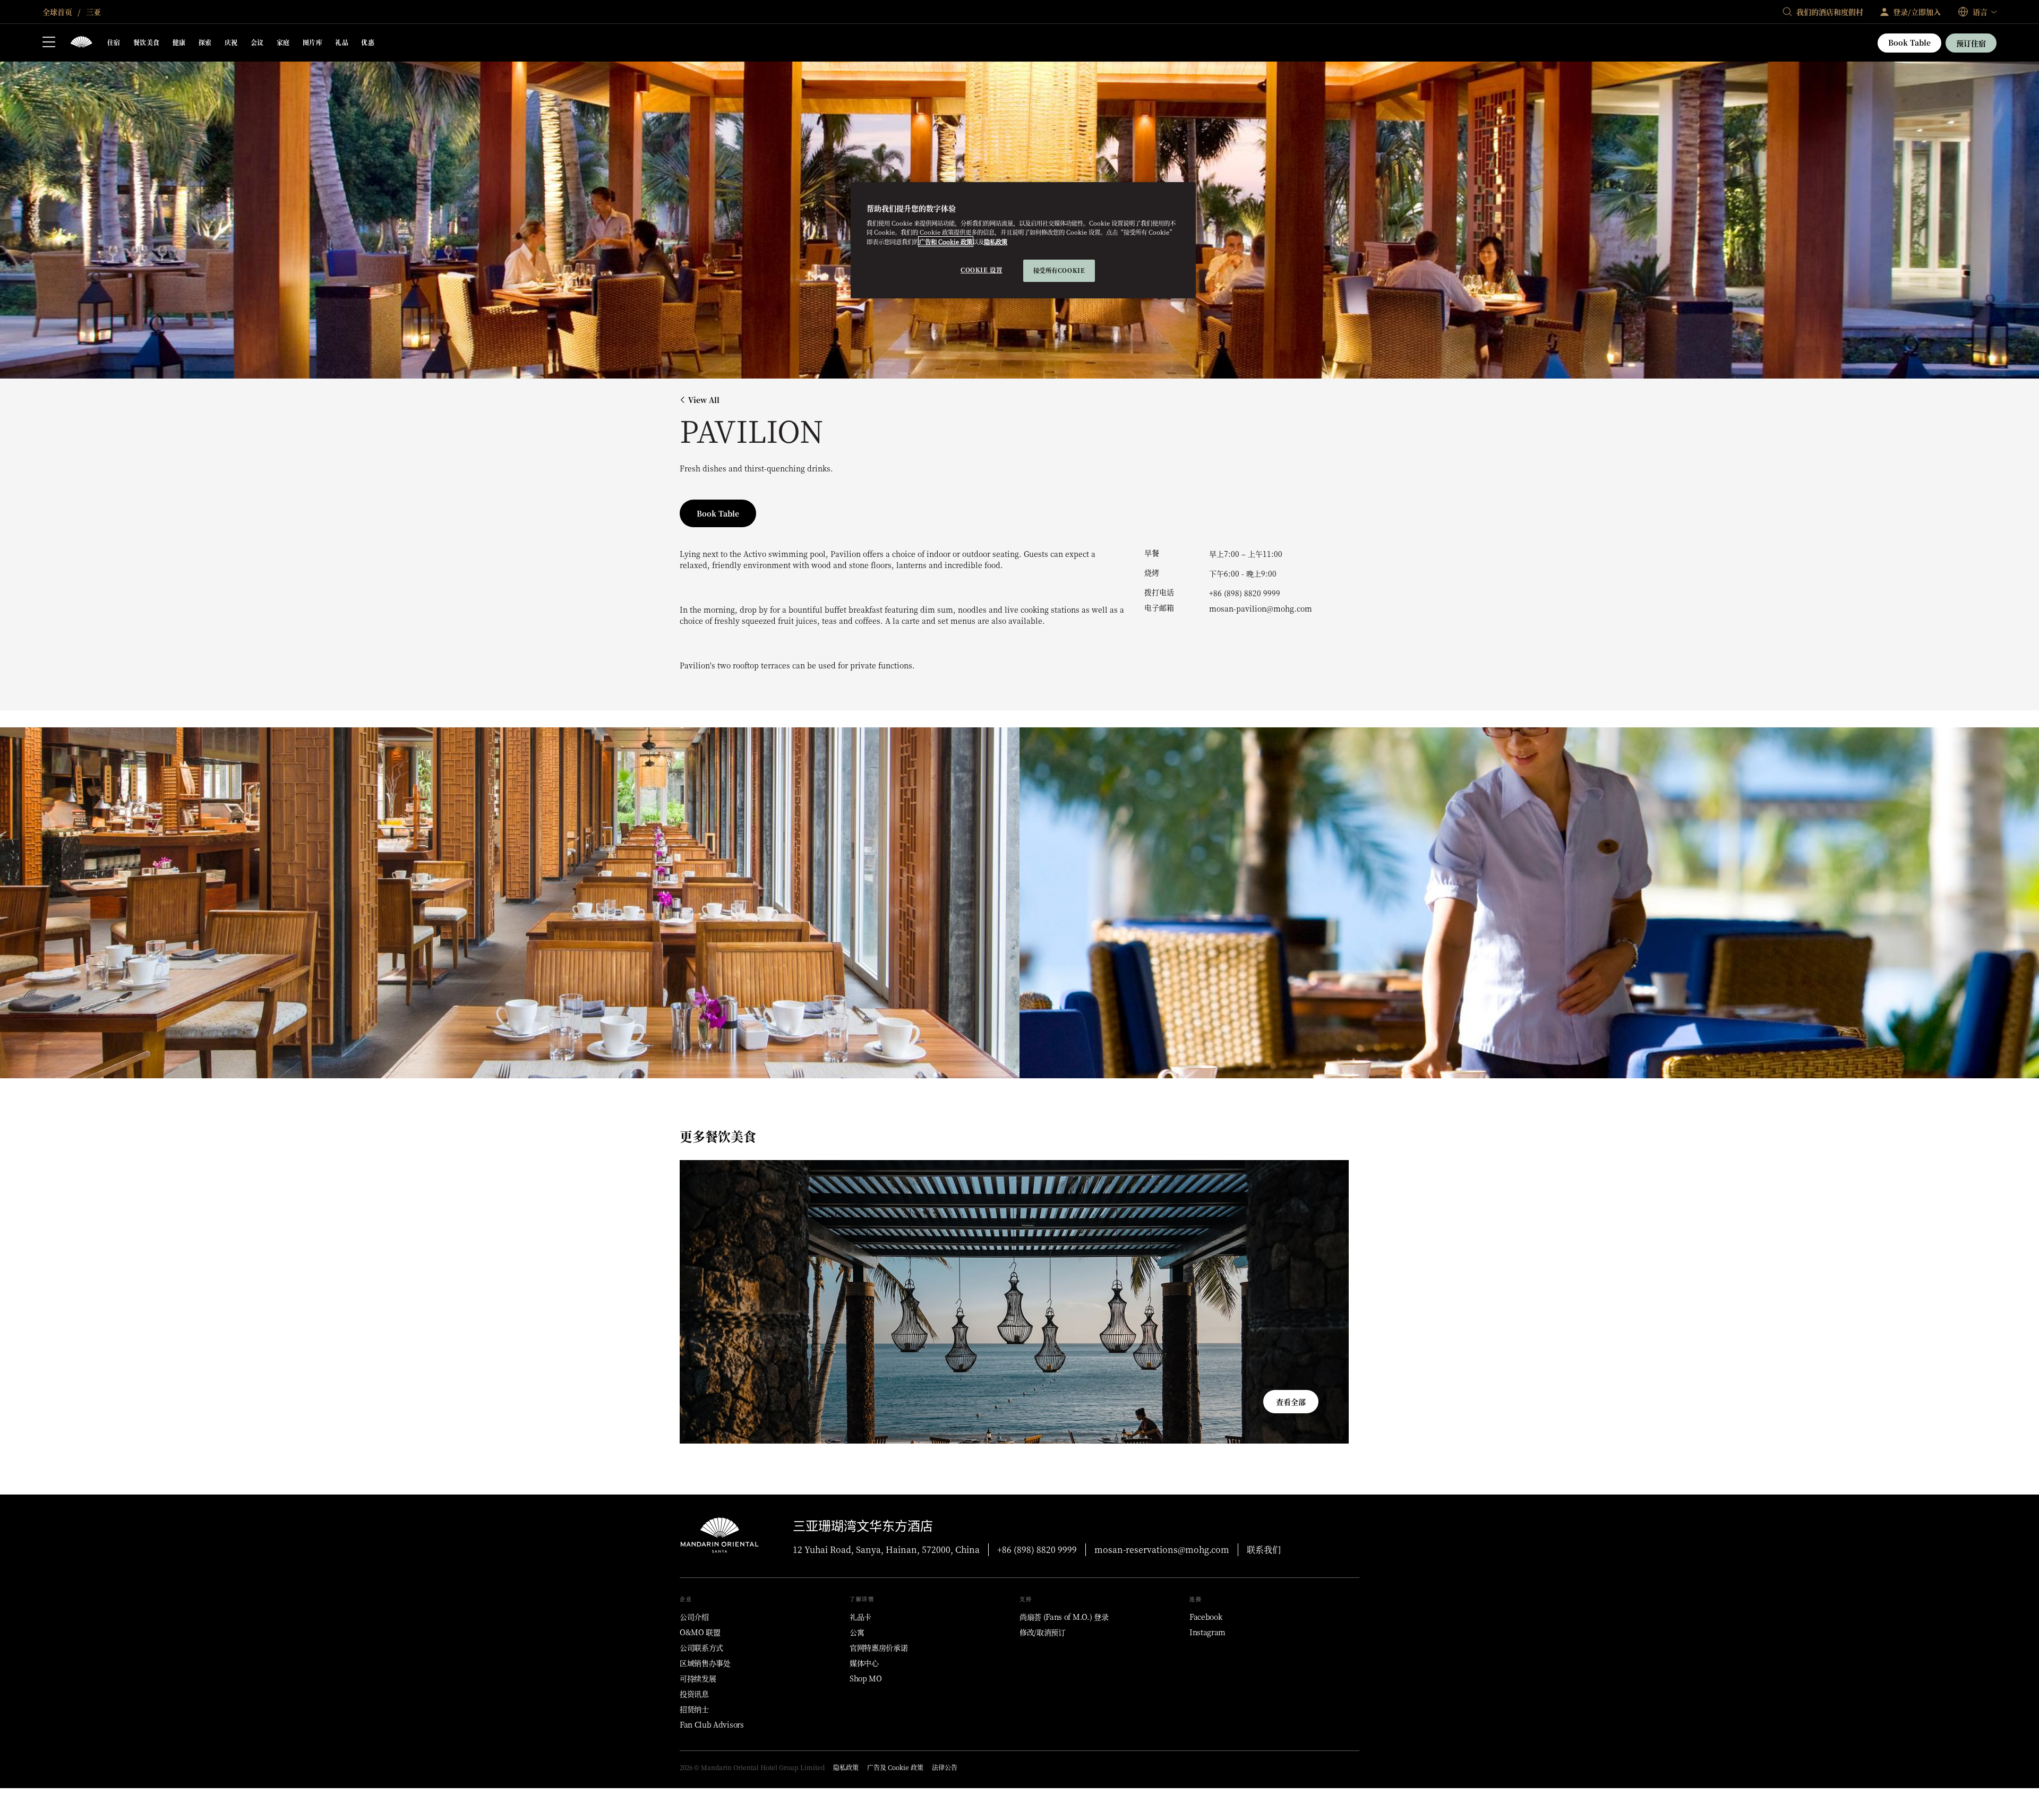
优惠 (368, 42)
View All (704, 400)
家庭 (283, 42)
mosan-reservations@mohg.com (1162, 1549)
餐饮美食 (147, 42)
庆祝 (231, 42)
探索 (205, 42)
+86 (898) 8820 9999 (1245, 593)
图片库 (312, 42)
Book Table (1909, 42)
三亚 (92, 12)
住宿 (114, 42)
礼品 (342, 42)
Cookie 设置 (981, 270)
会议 (257, 42)
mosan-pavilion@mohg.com (1261, 608)
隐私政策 (996, 242)
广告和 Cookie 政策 (946, 242)
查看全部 (1291, 1402)
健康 (179, 42)
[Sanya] (81, 43)
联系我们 (1264, 1549)
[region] (1023, 240)
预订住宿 (1971, 43)
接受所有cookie (1059, 270)
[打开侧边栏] (49, 43)
